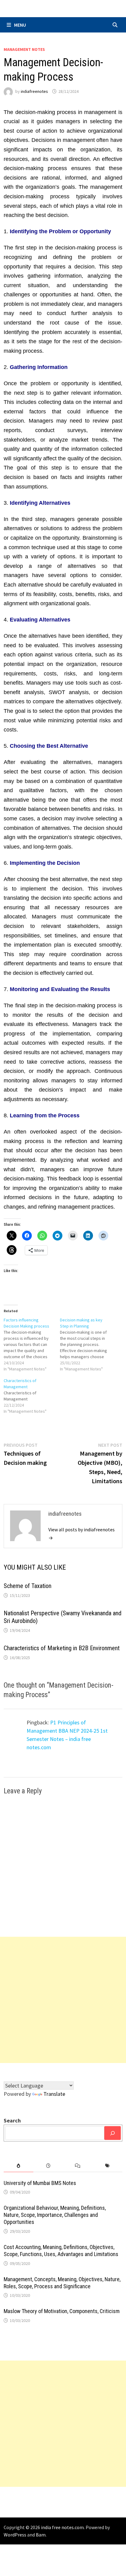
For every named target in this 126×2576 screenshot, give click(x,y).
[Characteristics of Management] (32, 1396)
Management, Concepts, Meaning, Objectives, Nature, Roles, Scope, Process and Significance (62, 2283)
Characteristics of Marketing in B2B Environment (62, 1648)
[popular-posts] (19, 2166)
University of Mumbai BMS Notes (40, 2183)
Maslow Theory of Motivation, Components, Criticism (62, 2311)
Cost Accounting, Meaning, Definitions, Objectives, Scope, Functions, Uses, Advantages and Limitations (61, 2251)
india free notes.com (62, 2527)
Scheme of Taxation (28, 1586)
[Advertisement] (63, 2000)
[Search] (113, 2133)
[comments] (78, 2166)
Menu (20, 25)
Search (12, 2120)
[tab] (19, 2166)
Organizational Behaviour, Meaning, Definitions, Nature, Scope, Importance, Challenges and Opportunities (55, 2215)
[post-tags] (107, 2166)
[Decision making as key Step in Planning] (88, 1344)
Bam (41, 2535)
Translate (54, 2094)
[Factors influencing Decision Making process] (32, 1344)
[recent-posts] (48, 2166)
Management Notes (24, 49)
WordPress (15, 2535)
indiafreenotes (34, 91)
